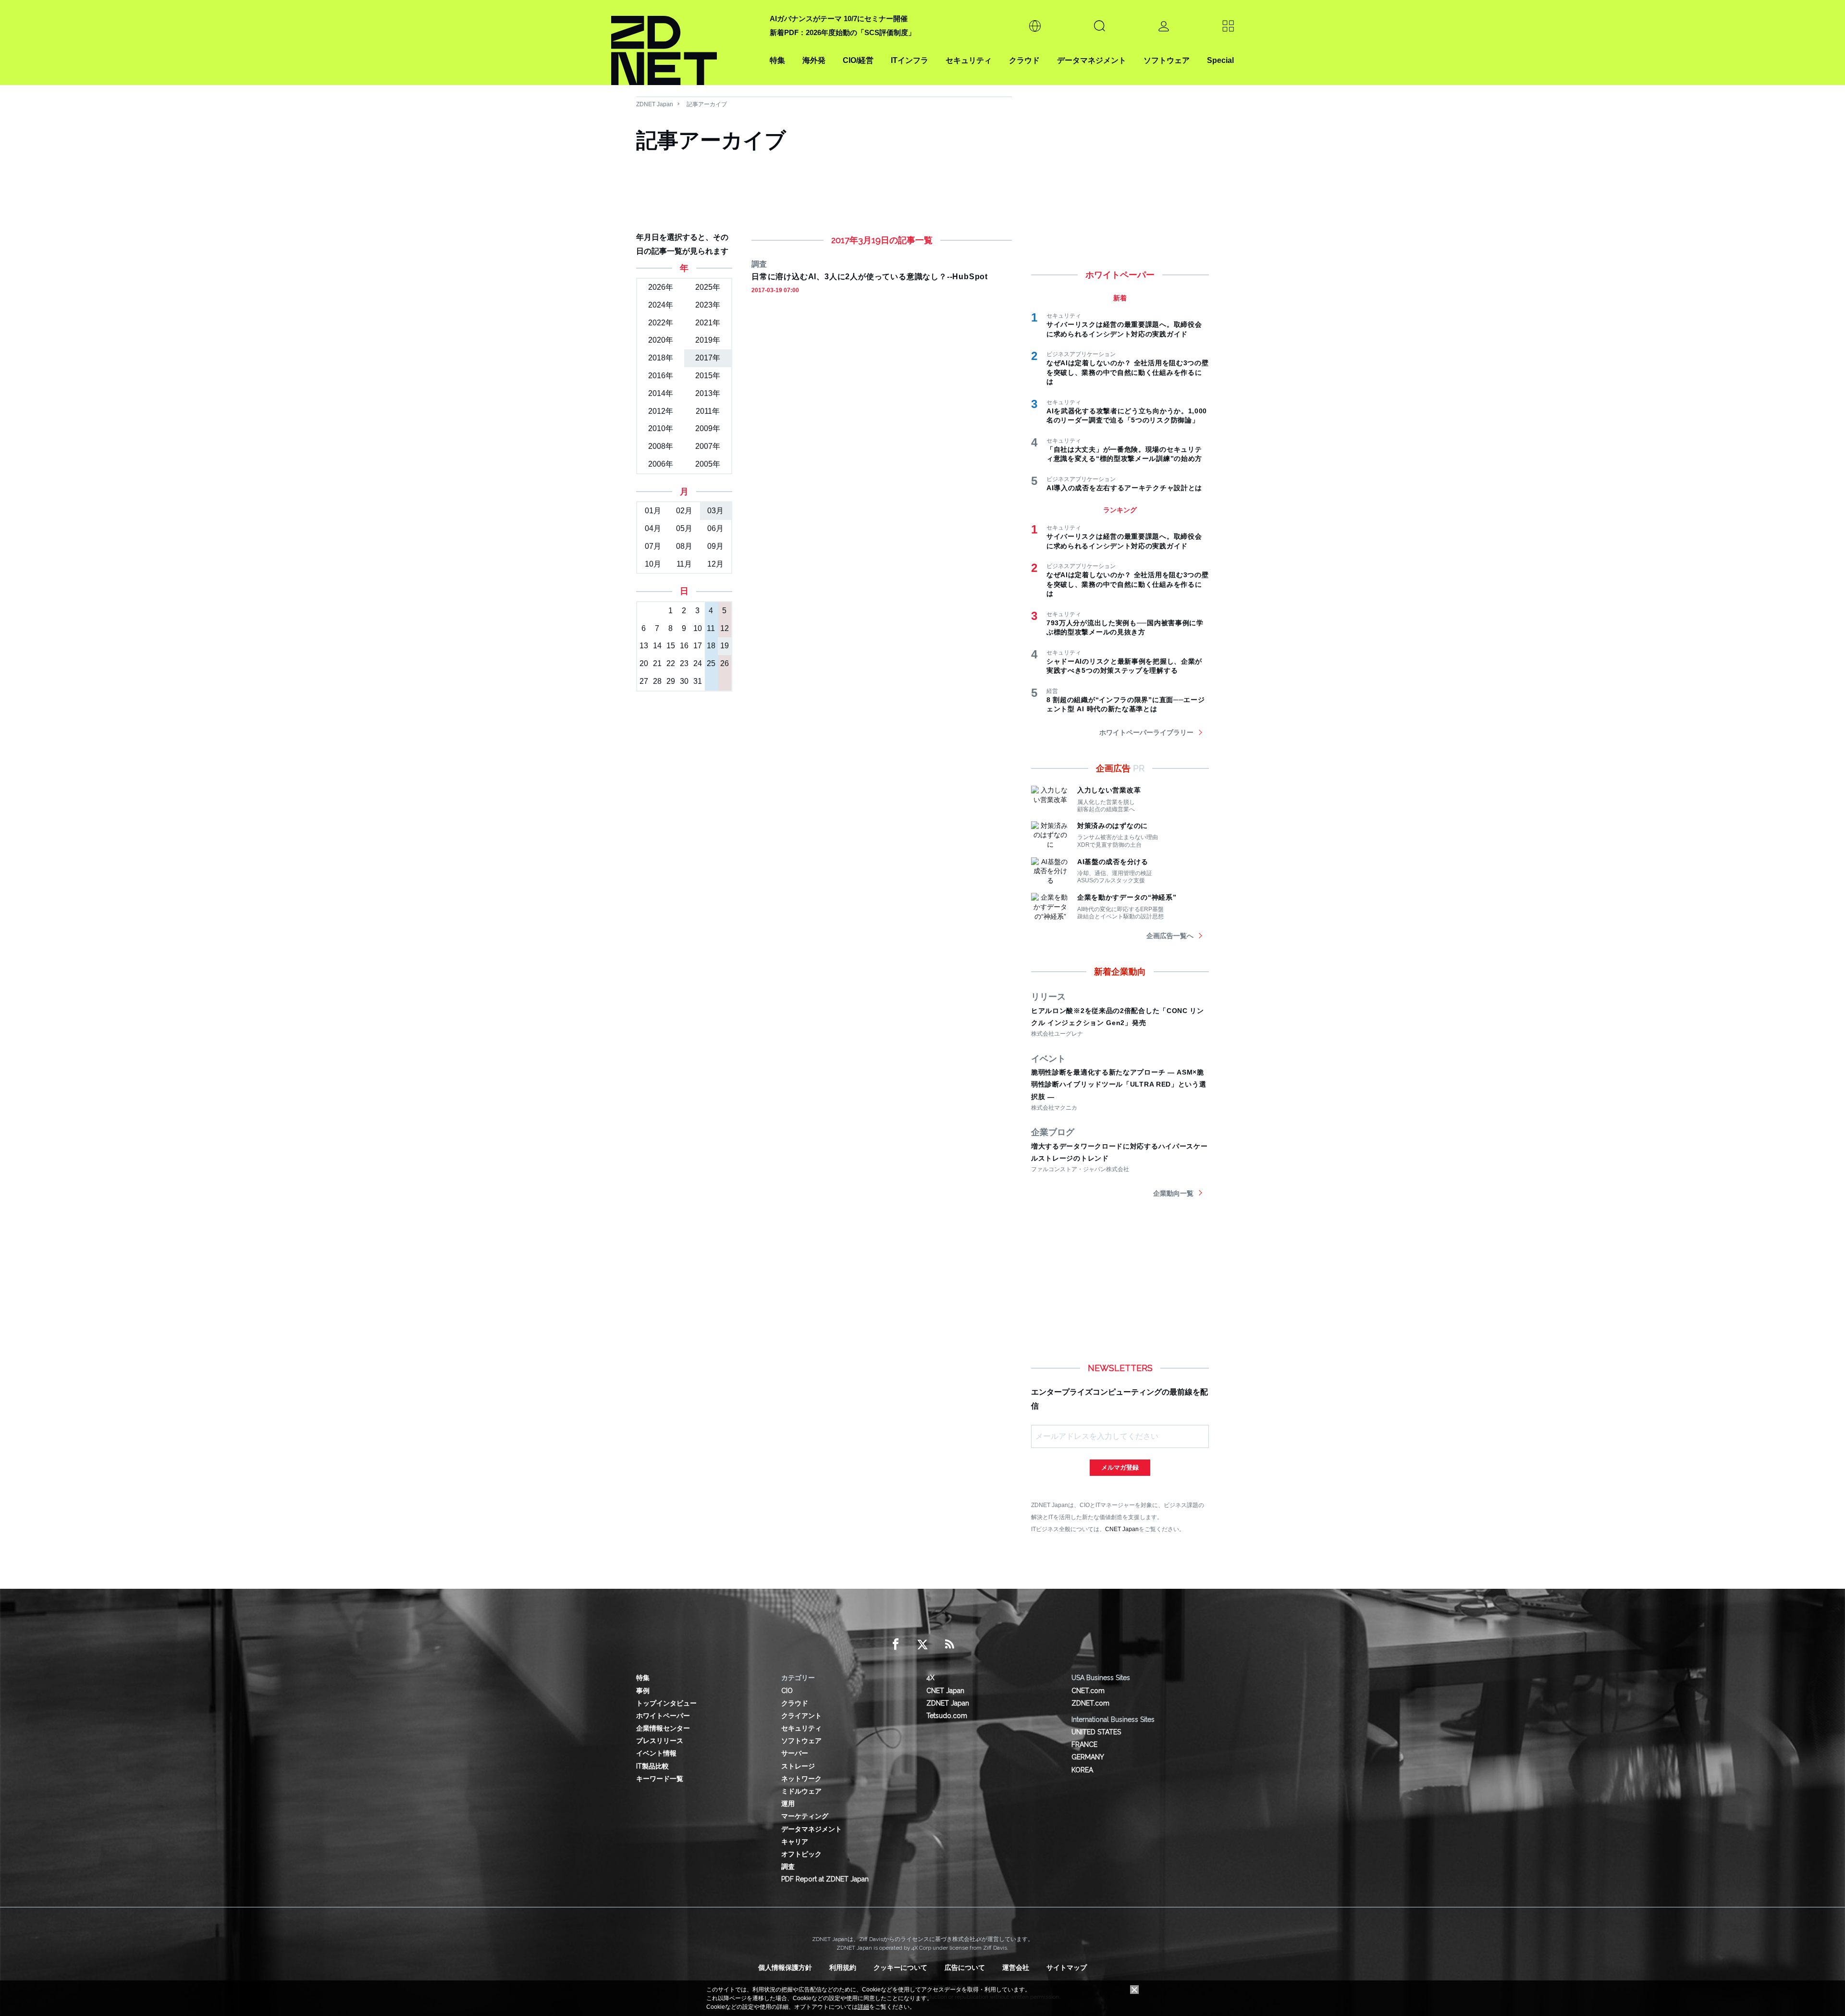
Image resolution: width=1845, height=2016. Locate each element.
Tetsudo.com (947, 1716)
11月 (684, 564)
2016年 (661, 376)
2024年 (661, 305)
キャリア (795, 1842)
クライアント (801, 1716)
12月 (715, 564)
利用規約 (843, 1967)
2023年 (708, 305)
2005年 (708, 464)
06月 (715, 528)
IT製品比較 (652, 1766)
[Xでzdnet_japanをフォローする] (922, 1645)
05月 (684, 528)
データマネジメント (1092, 60)
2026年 (661, 287)
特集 (777, 60)
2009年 (708, 428)
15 (671, 646)
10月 (653, 564)
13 (644, 646)
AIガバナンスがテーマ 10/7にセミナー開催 (839, 19)
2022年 (661, 323)
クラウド (1024, 60)
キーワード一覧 (660, 1779)
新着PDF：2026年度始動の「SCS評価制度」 (843, 32)
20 (644, 663)
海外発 (814, 60)
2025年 (708, 287)
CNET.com (1088, 1691)
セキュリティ (969, 60)
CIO (787, 1691)
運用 (788, 1804)
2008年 (661, 446)
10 (698, 628)
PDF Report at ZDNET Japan (825, 1879)
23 (684, 663)
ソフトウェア (1167, 60)
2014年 (661, 393)
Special (1220, 60)
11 (711, 628)
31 (698, 681)
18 (711, 646)
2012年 (661, 411)
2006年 (661, 464)
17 (698, 646)
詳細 (863, 2007)
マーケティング (805, 1816)
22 (671, 663)
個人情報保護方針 (785, 1967)
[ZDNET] (685, 43)
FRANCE (1084, 1744)
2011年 (708, 411)
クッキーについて (900, 1967)
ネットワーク (801, 1779)
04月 (653, 528)
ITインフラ (910, 60)
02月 (684, 511)
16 (684, 646)
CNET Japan (1122, 1529)
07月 (653, 546)
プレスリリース (660, 1741)
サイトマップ (1067, 1967)
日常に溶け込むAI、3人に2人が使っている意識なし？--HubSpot (870, 277)
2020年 (661, 340)
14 (657, 646)
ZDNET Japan (655, 104)
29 (671, 681)
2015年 (708, 376)
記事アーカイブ (707, 104)
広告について (965, 1967)
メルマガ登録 (1120, 1467)
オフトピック (801, 1854)
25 (711, 663)
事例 (643, 1691)
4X (930, 1678)
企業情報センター (663, 1728)
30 (684, 681)
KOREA (1082, 1770)
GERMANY (1088, 1757)
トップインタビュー (666, 1703)
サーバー (795, 1753)
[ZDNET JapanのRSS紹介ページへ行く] (949, 1645)
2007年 (708, 446)
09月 (715, 546)
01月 (653, 511)
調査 (788, 1867)
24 (698, 663)
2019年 (708, 340)
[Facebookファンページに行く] (896, 1645)
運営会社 (1016, 1967)
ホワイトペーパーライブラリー (1146, 732)
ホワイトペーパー (663, 1716)
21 (657, 663)
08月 (684, 546)
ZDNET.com (1090, 1703)
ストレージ (798, 1766)
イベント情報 (656, 1753)
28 (657, 681)
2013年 (708, 393)
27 (644, 681)
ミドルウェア (801, 1791)
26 (725, 663)
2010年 (661, 428)
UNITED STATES (1096, 1732)
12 (725, 628)
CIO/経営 (858, 60)
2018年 (661, 358)
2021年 (708, 323)
